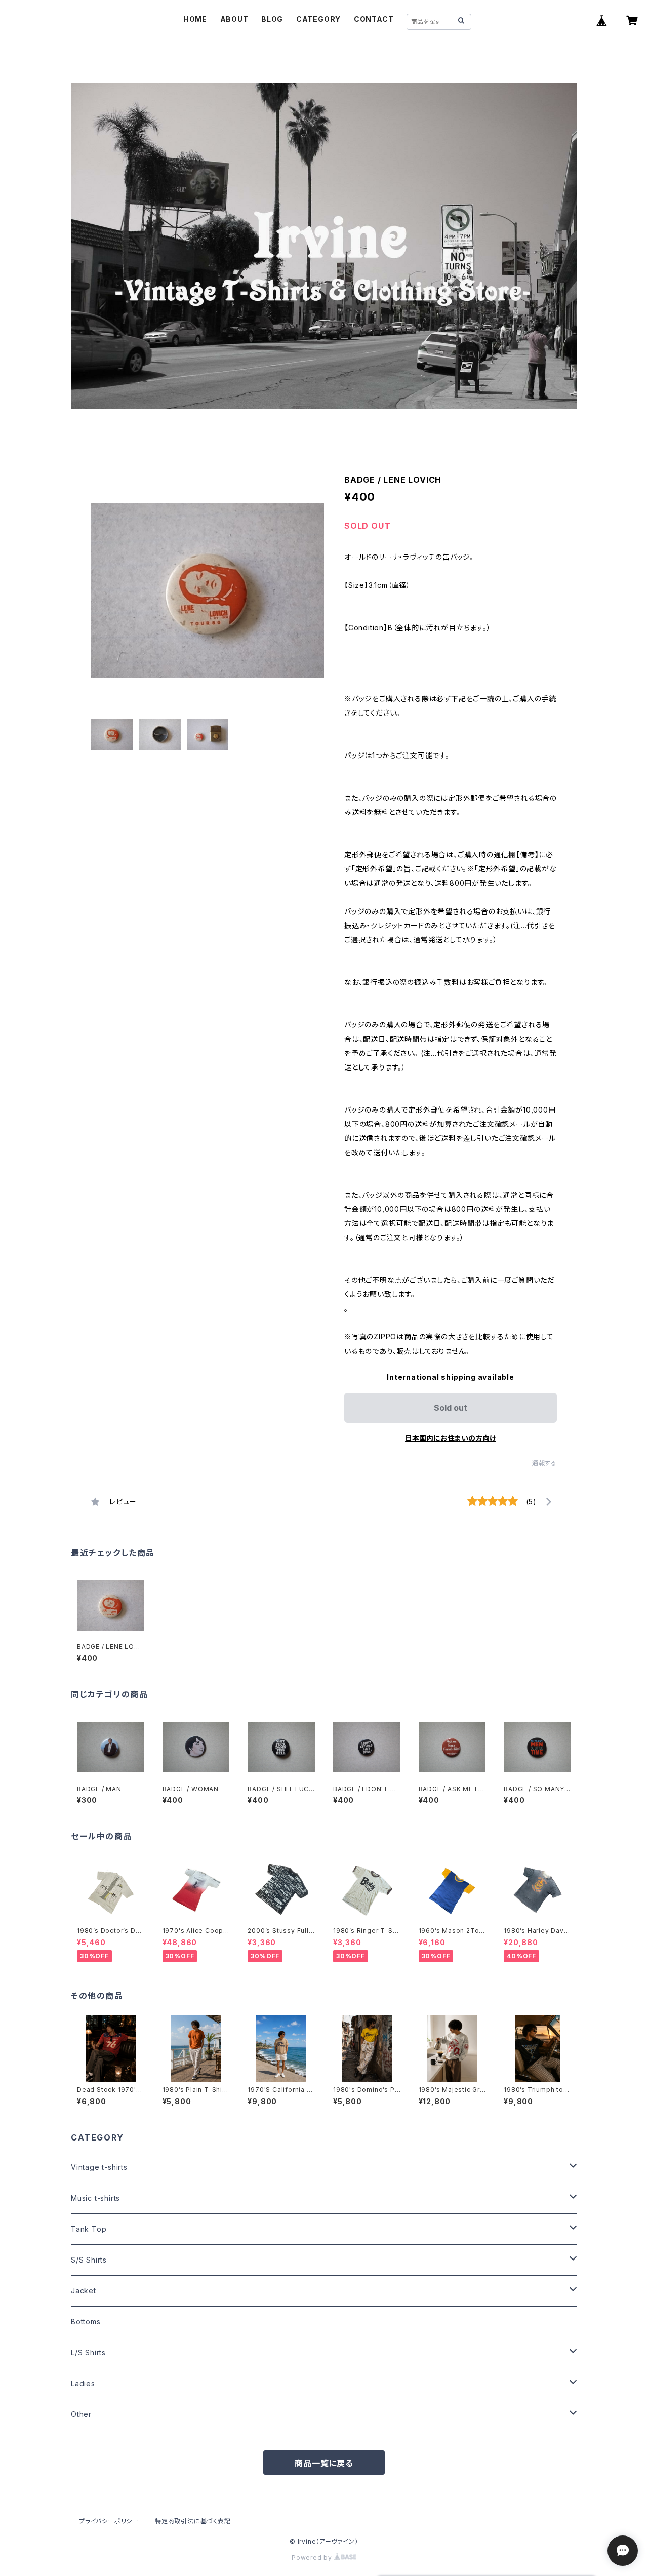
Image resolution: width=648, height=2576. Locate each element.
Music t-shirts (95, 2198)
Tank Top (89, 2229)
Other (81, 2414)
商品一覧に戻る (324, 2463)
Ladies (83, 2383)
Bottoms (86, 2322)
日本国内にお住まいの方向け (451, 1438)
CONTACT (374, 19)
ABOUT (234, 19)
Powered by (313, 2558)
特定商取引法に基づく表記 (193, 2521)
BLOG (272, 19)
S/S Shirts (89, 2260)
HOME (195, 19)
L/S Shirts (88, 2352)
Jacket (84, 2291)
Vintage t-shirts (99, 2167)
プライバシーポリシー (109, 2521)
